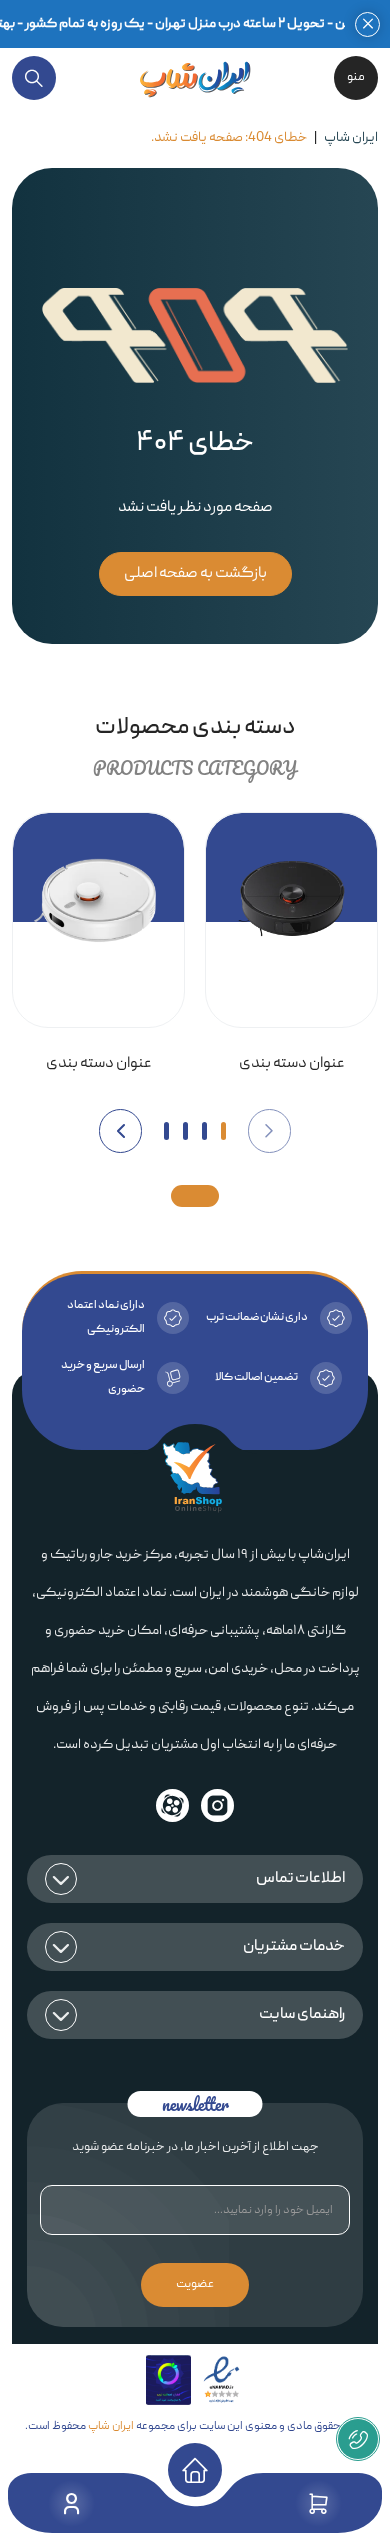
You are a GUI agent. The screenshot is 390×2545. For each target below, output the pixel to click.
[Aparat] (172, 1805)
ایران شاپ (351, 138)
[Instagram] (218, 1805)
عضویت (195, 2284)
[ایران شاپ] (195, 78)
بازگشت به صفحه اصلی (195, 574)
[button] (269, 1130)
